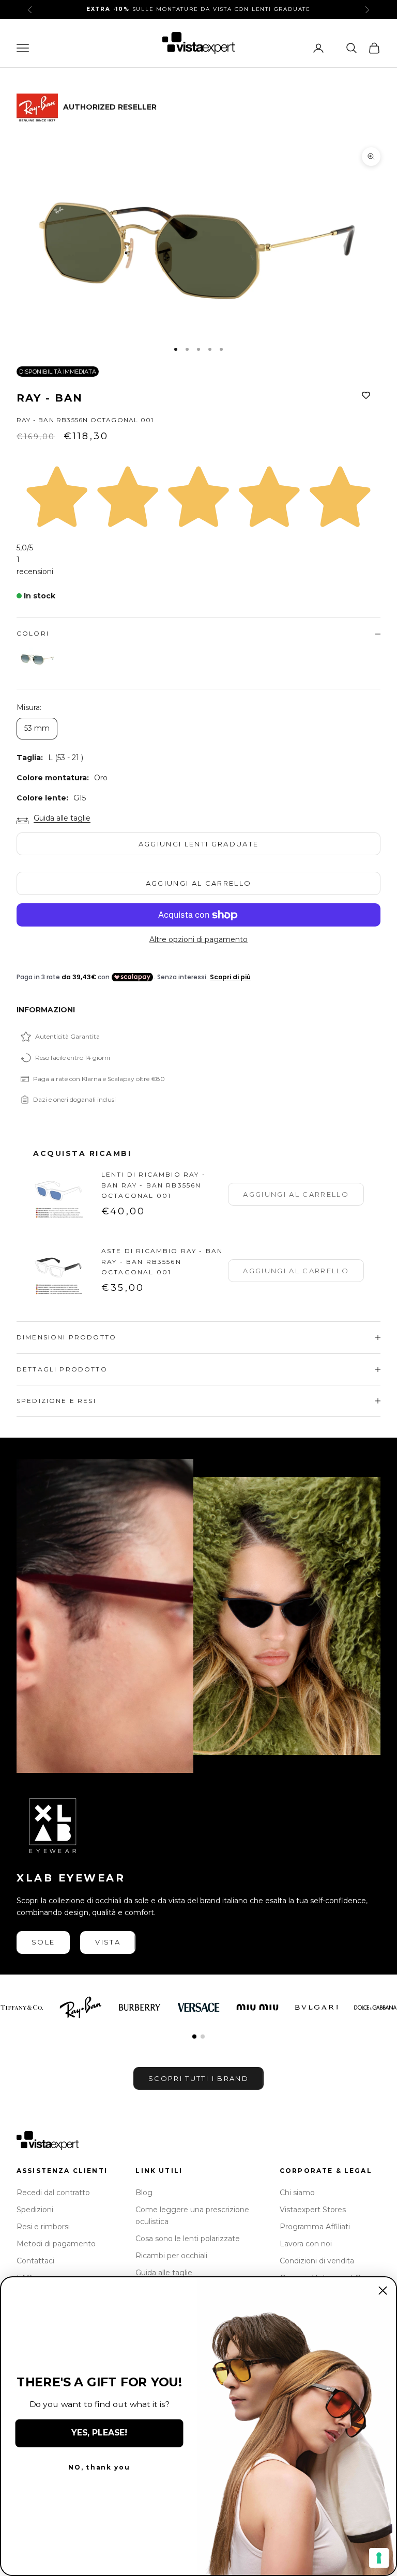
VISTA (108, 1942)
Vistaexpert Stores (313, 2210)
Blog (144, 2193)
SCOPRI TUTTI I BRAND (198, 2078)
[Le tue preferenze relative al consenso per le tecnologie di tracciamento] (379, 2558)
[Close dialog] (383, 2290)
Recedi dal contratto (53, 2193)
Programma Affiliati (315, 2227)
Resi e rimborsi (43, 2227)
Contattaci (35, 2261)
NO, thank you (99, 2468)
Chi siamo (297, 2193)
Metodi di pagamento (56, 2244)
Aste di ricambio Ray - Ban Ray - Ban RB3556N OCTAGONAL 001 (162, 1261)
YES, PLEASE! (99, 2433)
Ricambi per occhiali (171, 2256)
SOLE (43, 1942)
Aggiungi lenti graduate (199, 844)
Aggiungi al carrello (199, 883)
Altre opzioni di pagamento (198, 939)
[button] (194, 2037)
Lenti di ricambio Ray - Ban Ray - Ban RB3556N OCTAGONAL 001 (154, 1185)
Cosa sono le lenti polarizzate (188, 2239)
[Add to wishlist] (366, 396)
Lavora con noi (306, 2244)
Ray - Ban (50, 398)
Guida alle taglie (62, 818)
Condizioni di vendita (317, 2261)
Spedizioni (35, 2210)
